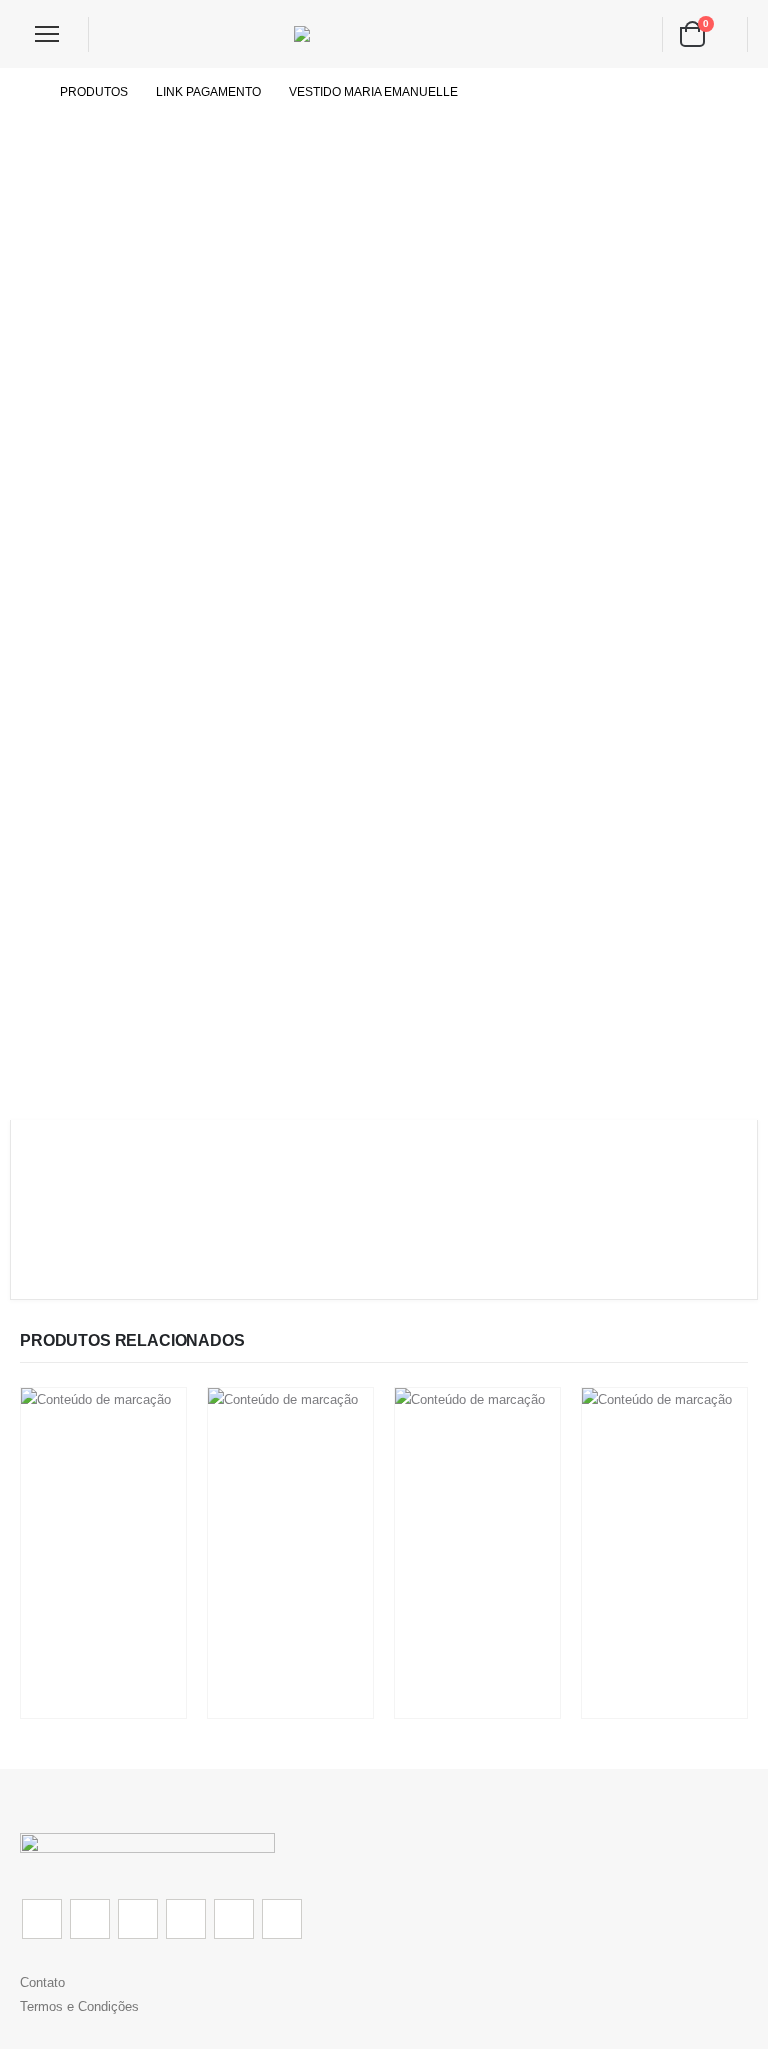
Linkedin (282, 1919)
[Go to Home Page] (26, 92)
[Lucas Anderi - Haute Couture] (384, 34)
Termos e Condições (79, 2006)
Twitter (90, 1919)
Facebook (42, 1919)
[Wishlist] (119, 34)
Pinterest (138, 1919)
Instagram (234, 1919)
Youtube (186, 1919)
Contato (42, 1982)
